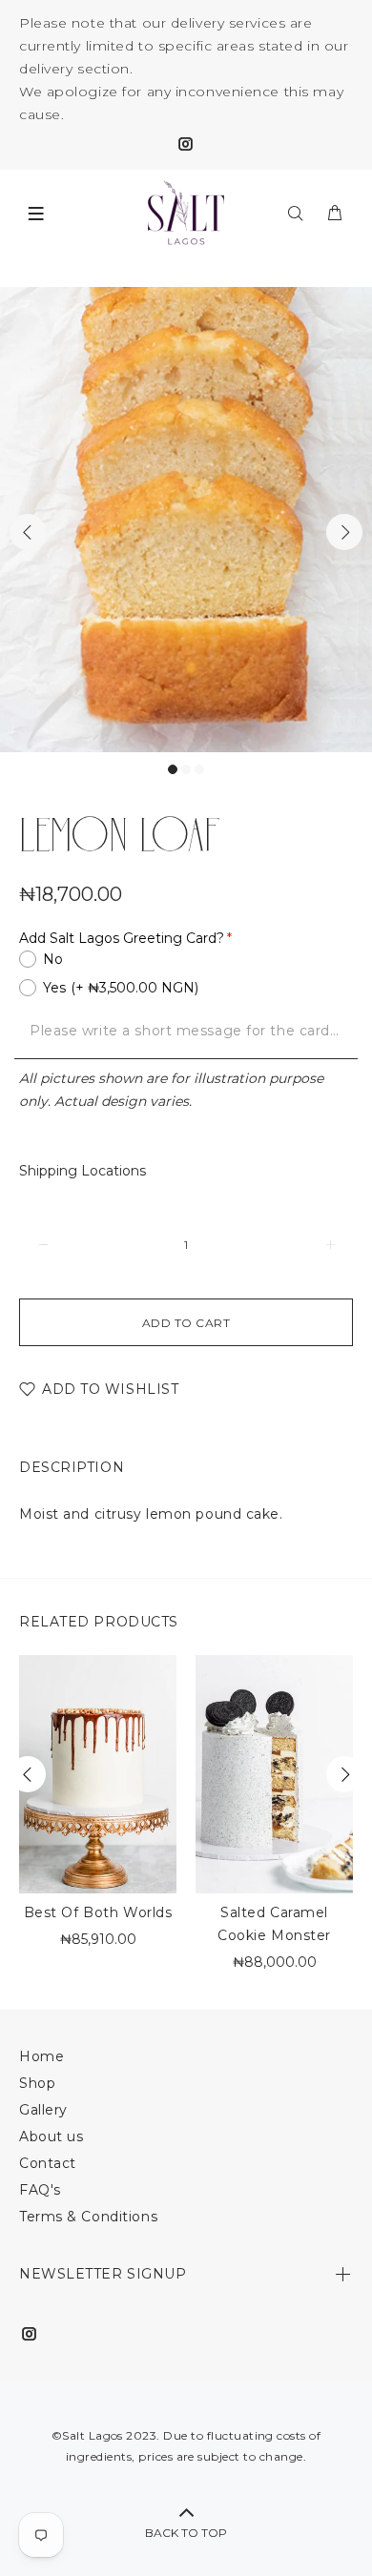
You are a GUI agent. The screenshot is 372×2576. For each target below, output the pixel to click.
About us (51, 2136)
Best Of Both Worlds (98, 1912)
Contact (48, 2163)
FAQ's (40, 2190)
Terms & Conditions (88, 2217)
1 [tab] (173, 769)
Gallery (43, 2110)
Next (344, 532)
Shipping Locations (83, 1171)
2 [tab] (186, 769)
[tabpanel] (186, 520)
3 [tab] (199, 769)
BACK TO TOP (186, 2533)
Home (41, 2056)
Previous (28, 532)
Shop (37, 2083)
